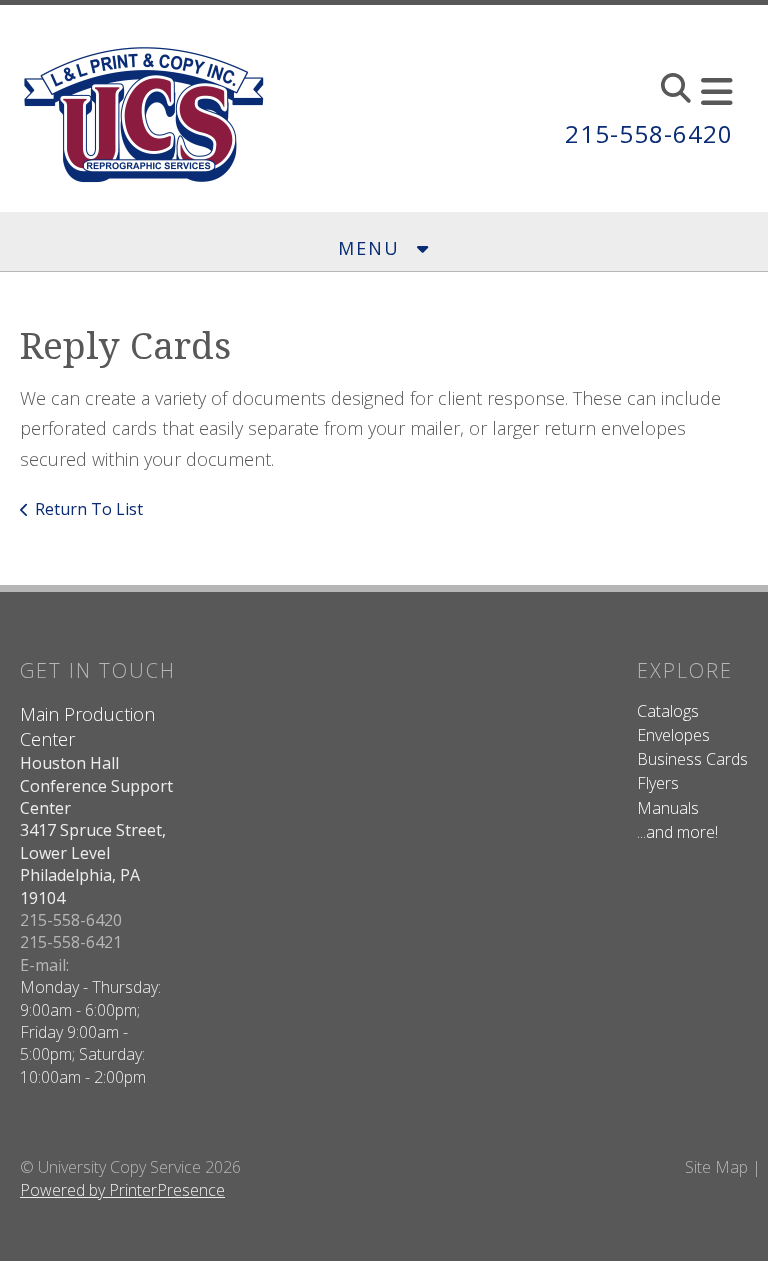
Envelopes (673, 735)
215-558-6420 (649, 133)
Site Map (716, 1167)
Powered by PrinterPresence (122, 1190)
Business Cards (692, 759)
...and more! (677, 832)
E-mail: (44, 965)
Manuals (668, 808)
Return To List (89, 509)
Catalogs (668, 711)
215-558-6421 (71, 942)
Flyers (658, 783)
